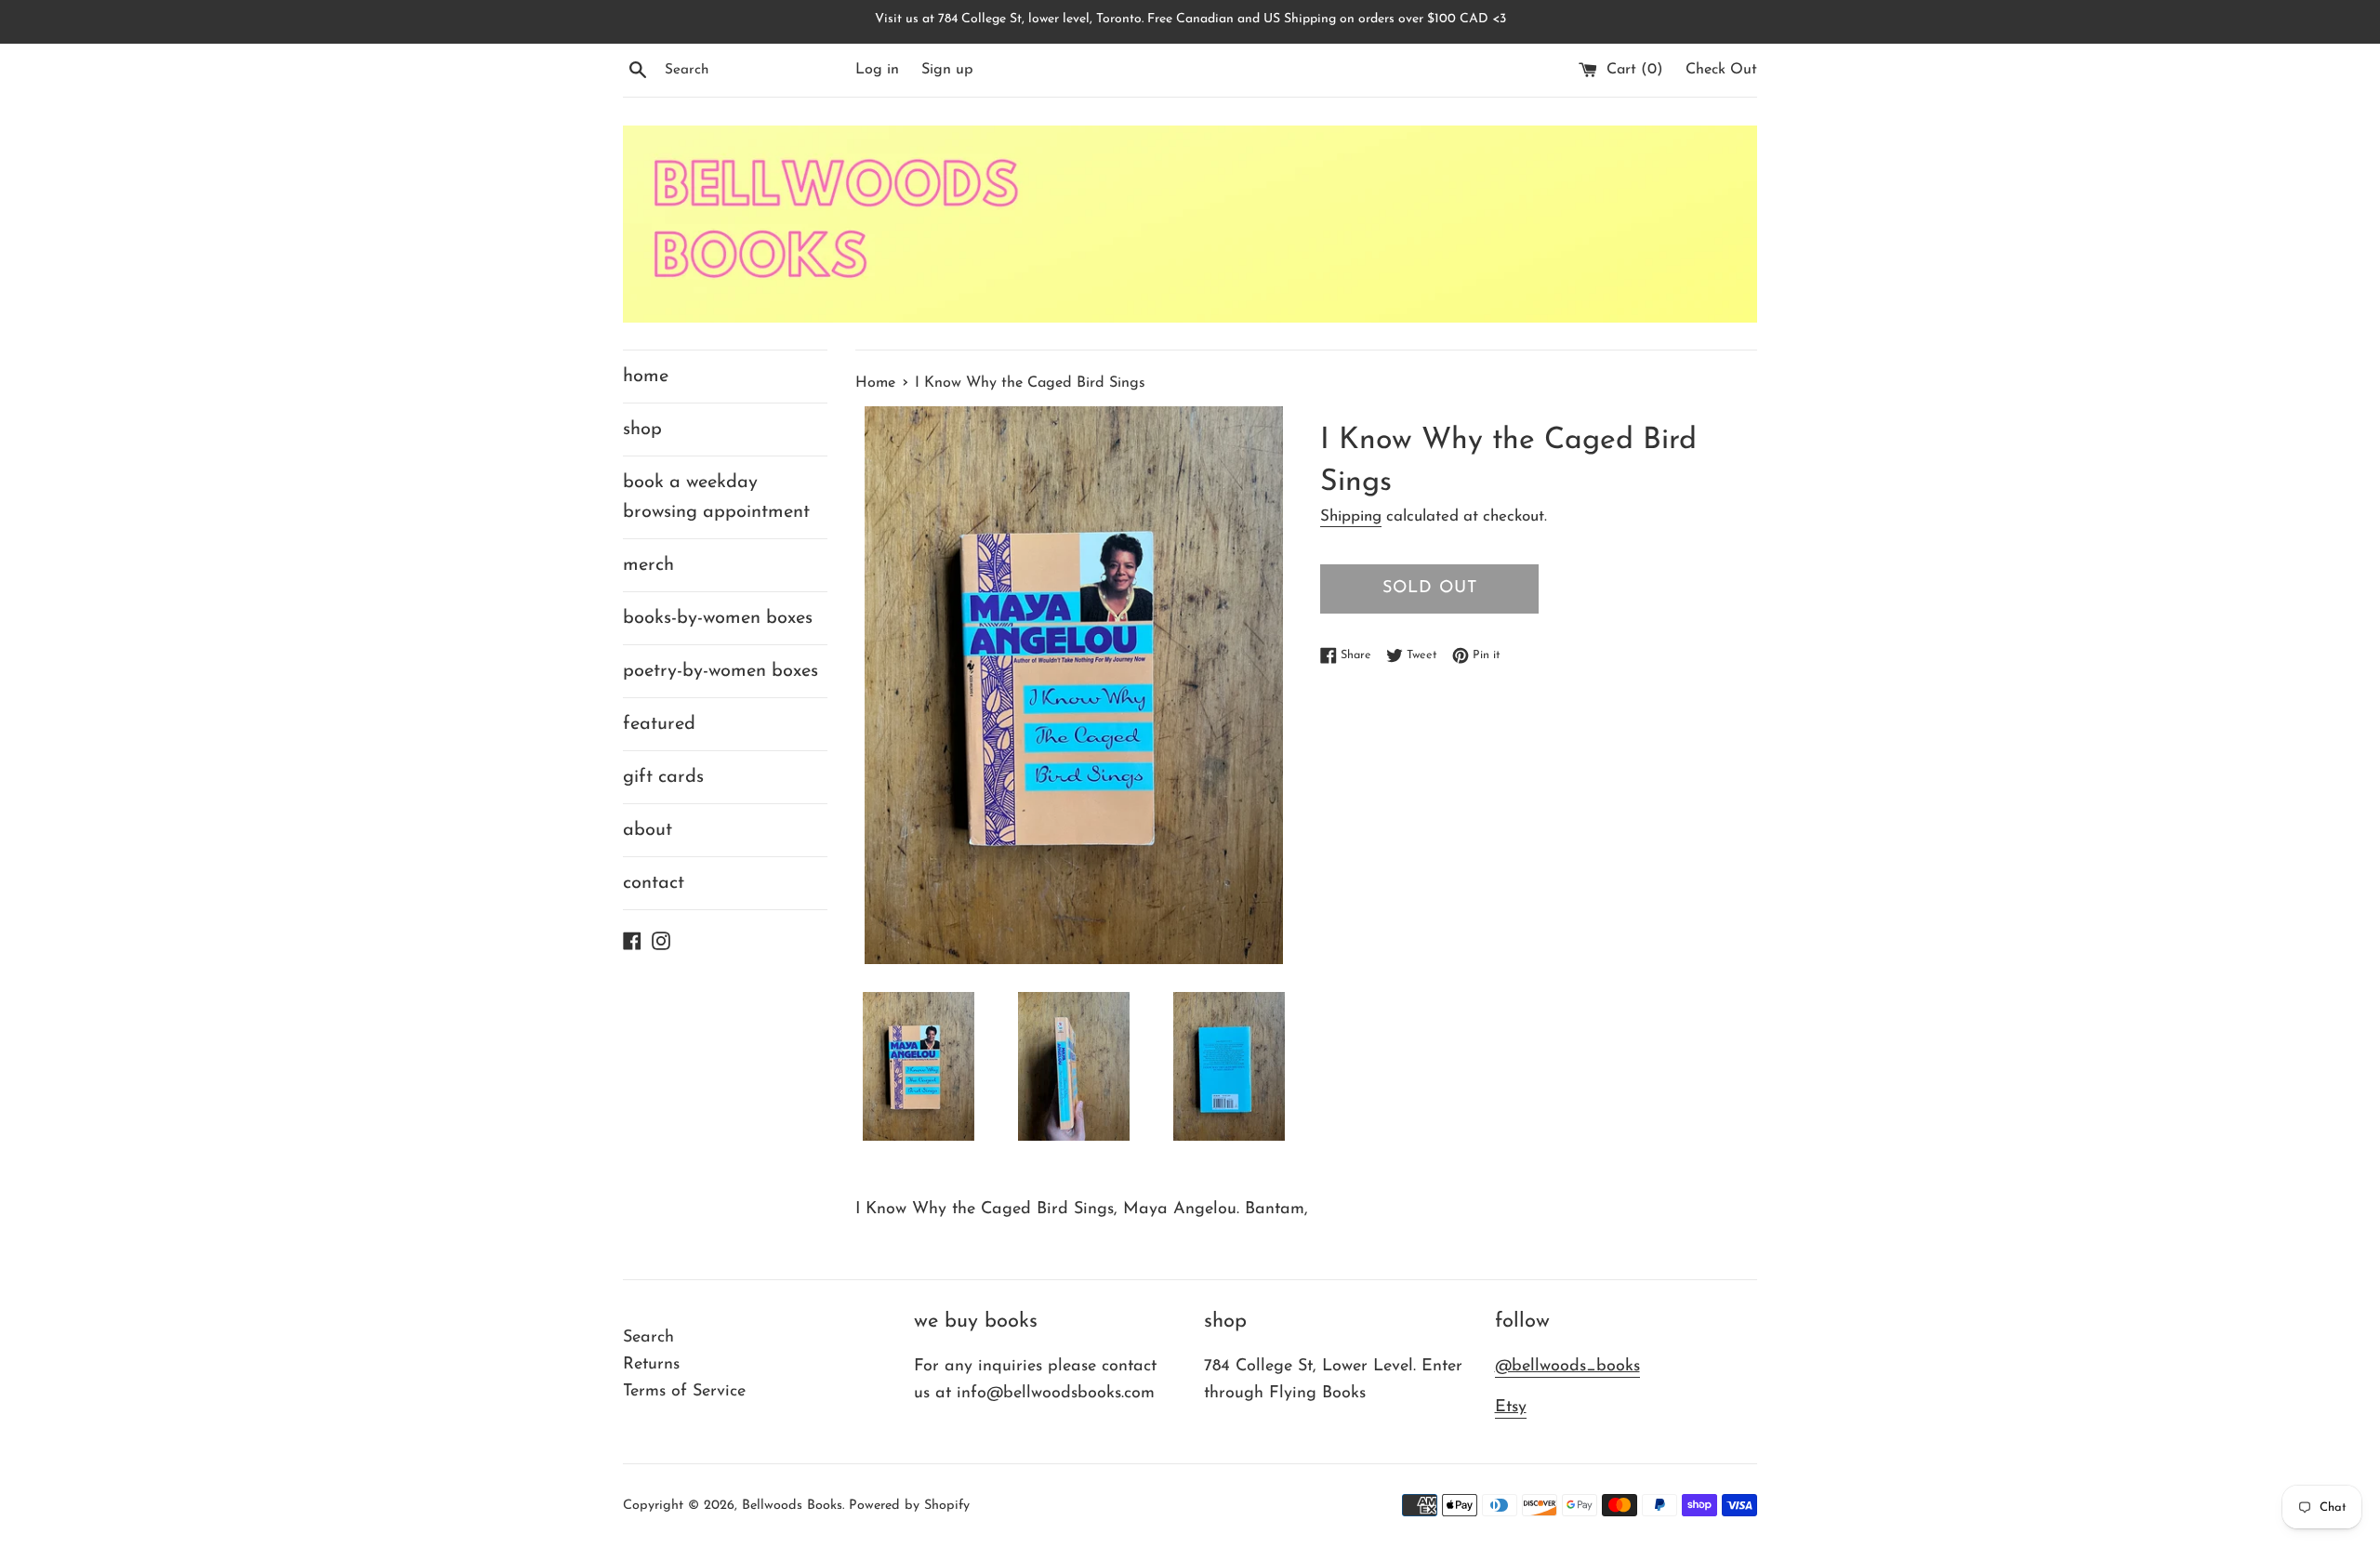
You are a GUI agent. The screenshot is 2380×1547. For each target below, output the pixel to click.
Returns (651, 1365)
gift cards (663, 777)
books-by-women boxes (718, 618)
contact (654, 883)
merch (648, 565)
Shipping (1351, 516)
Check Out (1721, 70)
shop (642, 430)
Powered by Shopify (909, 1506)
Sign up (947, 70)
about (648, 830)
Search (648, 1338)
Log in (877, 70)
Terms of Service (684, 1392)
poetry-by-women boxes (721, 671)
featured (659, 724)
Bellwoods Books (792, 1506)
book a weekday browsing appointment (716, 497)
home (646, 377)
